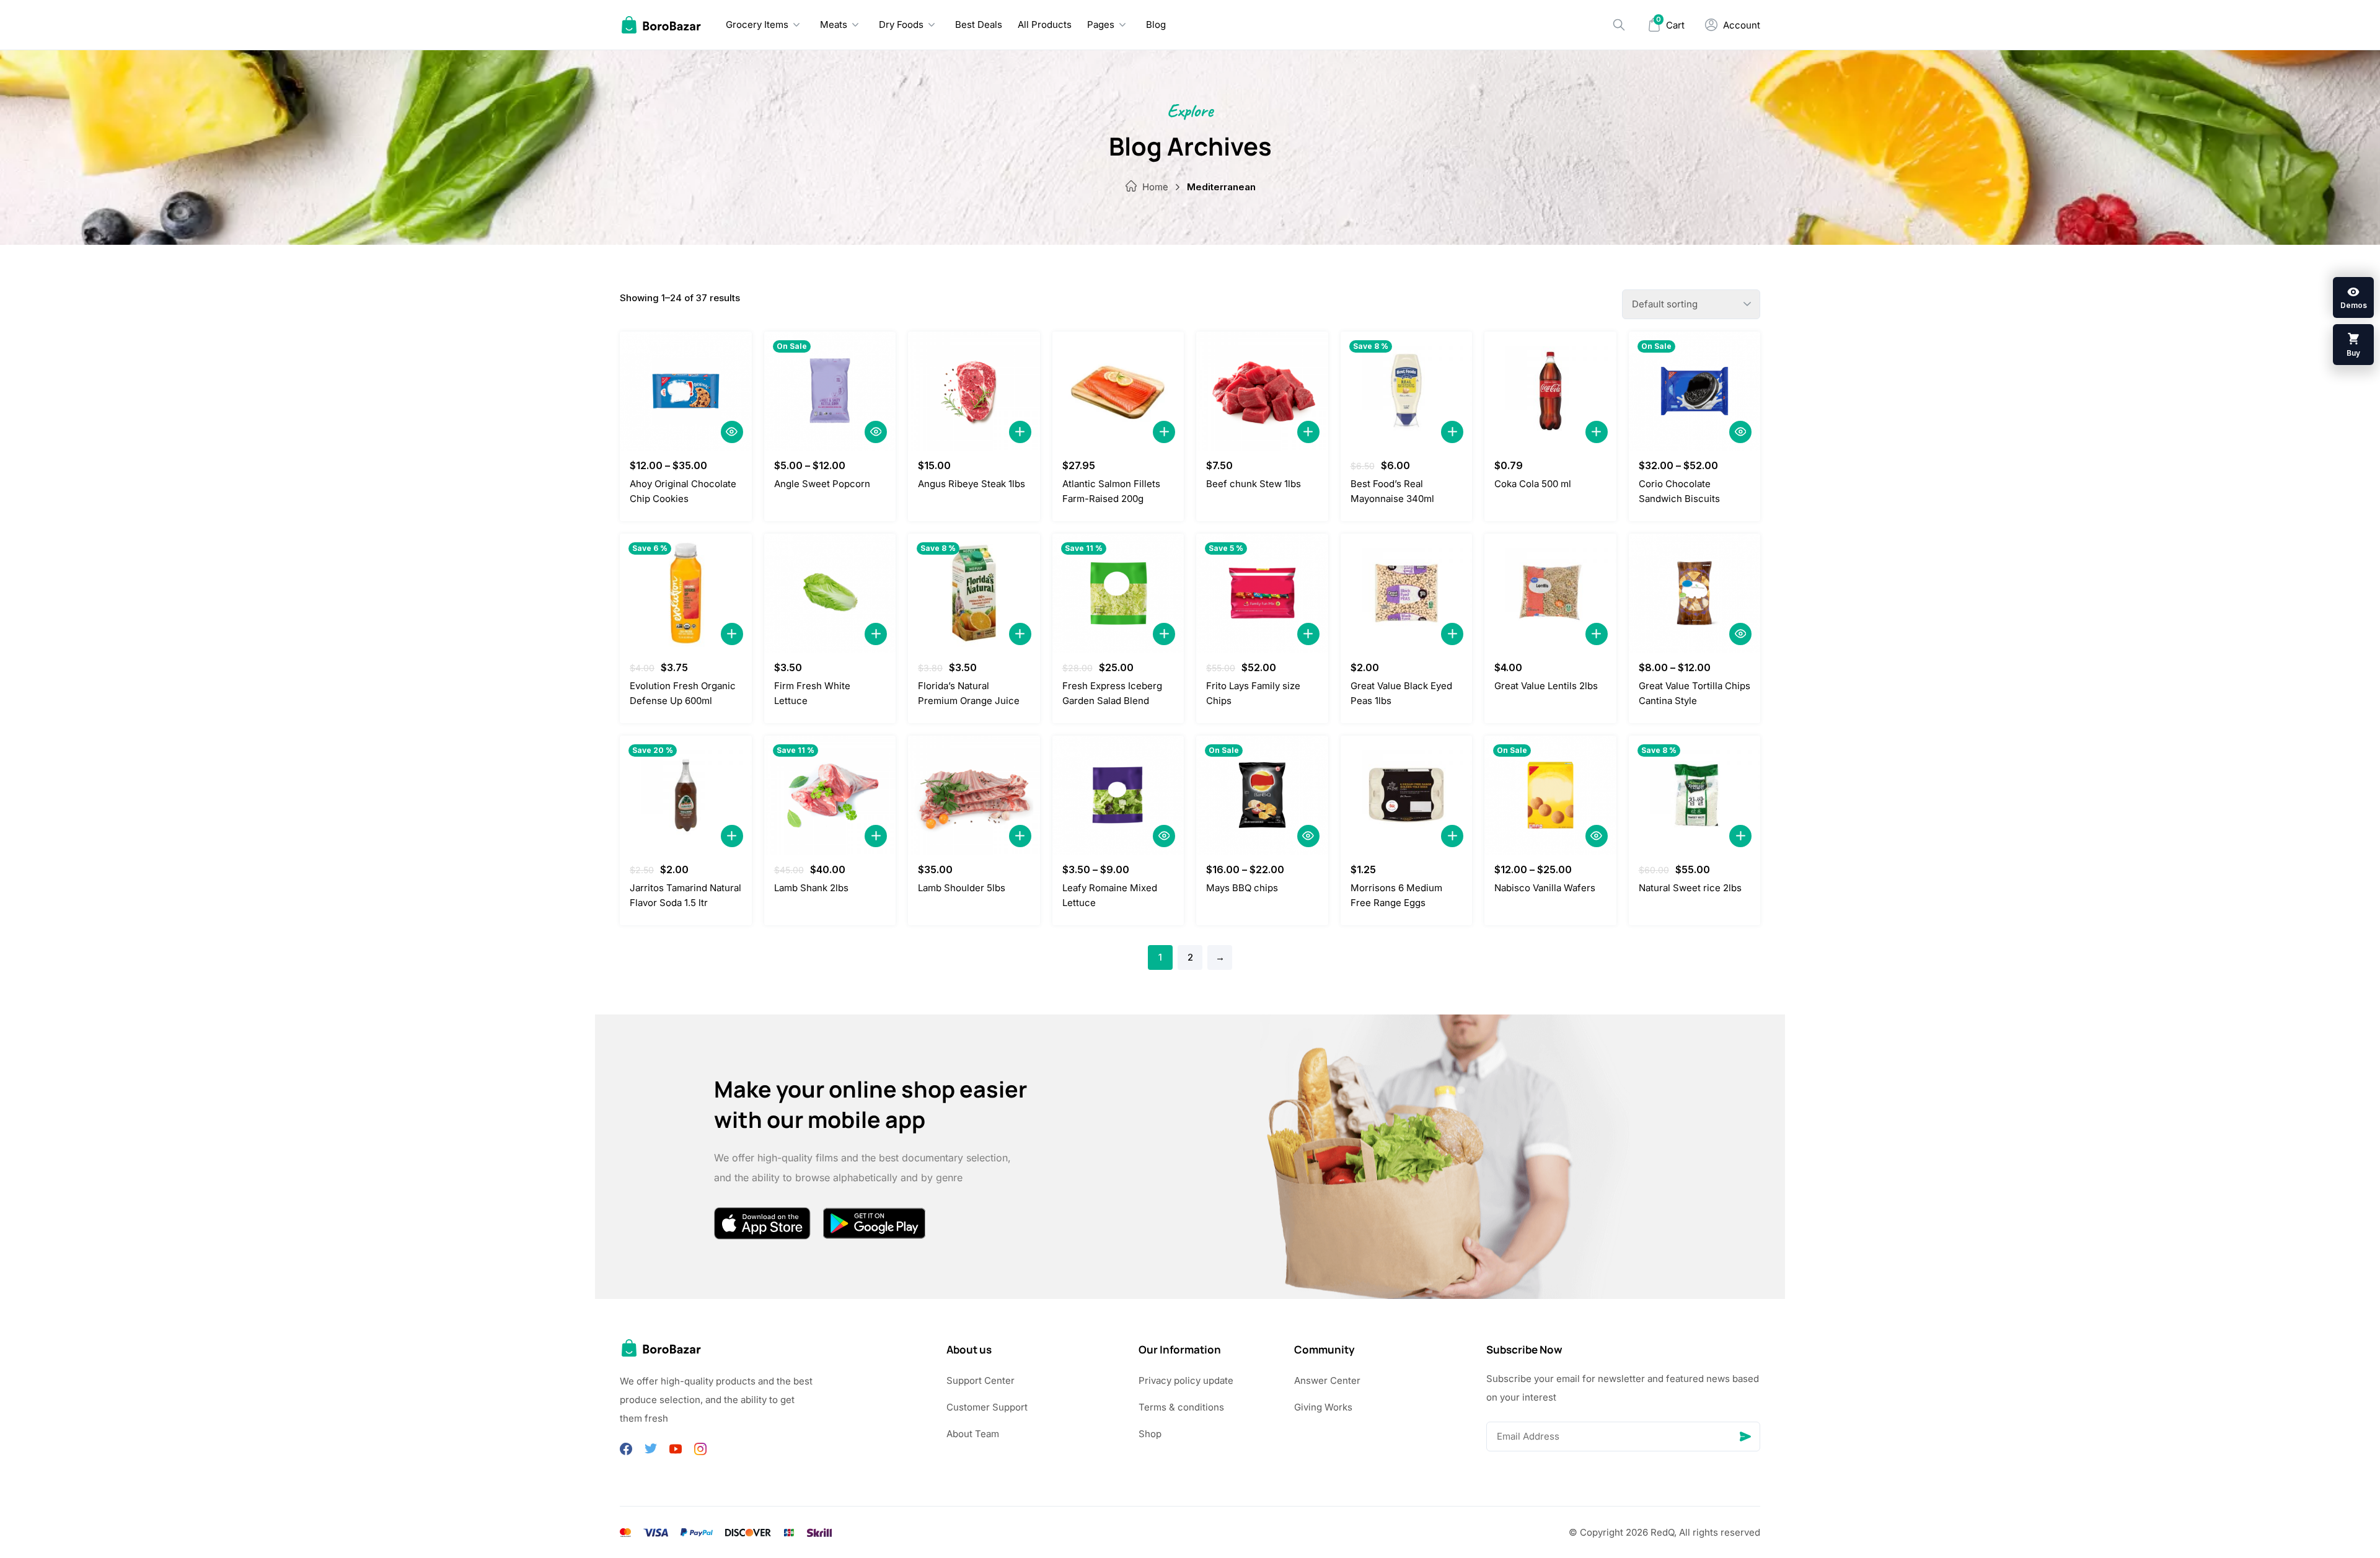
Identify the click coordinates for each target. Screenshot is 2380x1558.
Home (1155, 187)
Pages (1101, 24)
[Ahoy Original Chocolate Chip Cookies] (686, 391)
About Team (973, 1434)
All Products (1045, 24)
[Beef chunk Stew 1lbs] (1262, 391)
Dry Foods (901, 24)
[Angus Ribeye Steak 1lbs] (974, 391)
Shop (1150, 1434)
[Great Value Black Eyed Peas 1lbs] (1407, 593)
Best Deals (979, 24)
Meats (834, 24)
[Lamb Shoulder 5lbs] (974, 795)
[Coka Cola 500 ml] (1550, 391)
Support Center (981, 1380)
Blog (1156, 24)
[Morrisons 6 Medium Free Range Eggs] (1407, 795)
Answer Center (1327, 1380)
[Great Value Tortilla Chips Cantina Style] (1695, 593)
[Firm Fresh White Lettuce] (830, 593)
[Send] (1745, 1437)
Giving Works (1323, 1407)
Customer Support (987, 1407)
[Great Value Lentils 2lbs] (1550, 593)
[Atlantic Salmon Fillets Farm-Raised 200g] (1118, 391)
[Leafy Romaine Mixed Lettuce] (1118, 795)
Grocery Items (757, 24)
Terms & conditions (1181, 1407)
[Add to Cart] (1020, 432)
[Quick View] (732, 432)
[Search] (1619, 25)
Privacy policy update (1186, 1380)
